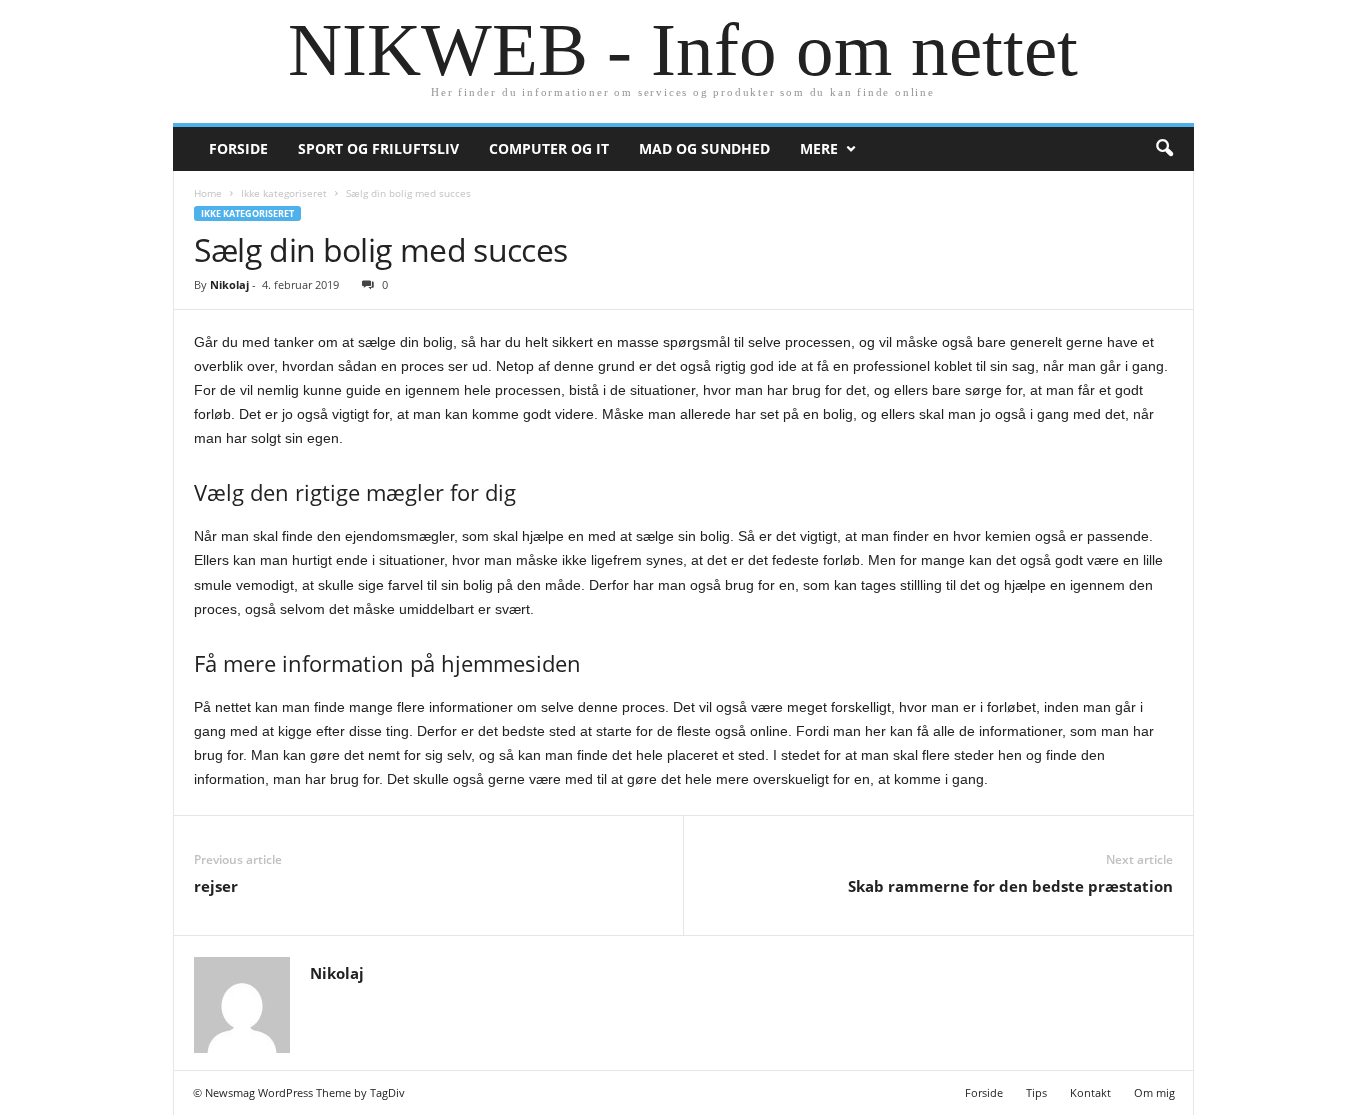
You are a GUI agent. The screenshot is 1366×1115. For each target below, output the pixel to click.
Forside (238, 148)
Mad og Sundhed (704, 148)
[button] (1164, 149)
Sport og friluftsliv (378, 148)
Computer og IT (549, 148)
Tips (1036, 1092)
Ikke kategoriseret (284, 193)
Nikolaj (229, 284)
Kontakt (1090, 1092)
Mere (819, 148)
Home (208, 193)
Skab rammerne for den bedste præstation (1010, 886)
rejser (216, 886)
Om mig (1154, 1092)
